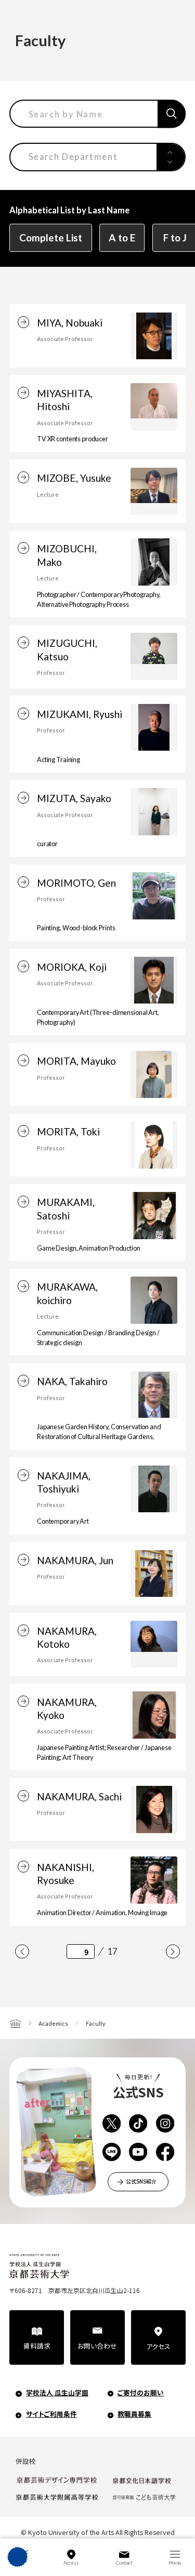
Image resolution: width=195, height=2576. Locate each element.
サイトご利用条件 (51, 2414)
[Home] (15, 2023)
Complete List (51, 238)
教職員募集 (134, 2414)
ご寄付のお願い (141, 2392)
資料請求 (37, 2346)
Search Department (73, 157)
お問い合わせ (97, 2346)
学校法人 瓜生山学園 (57, 2392)
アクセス (158, 2346)
